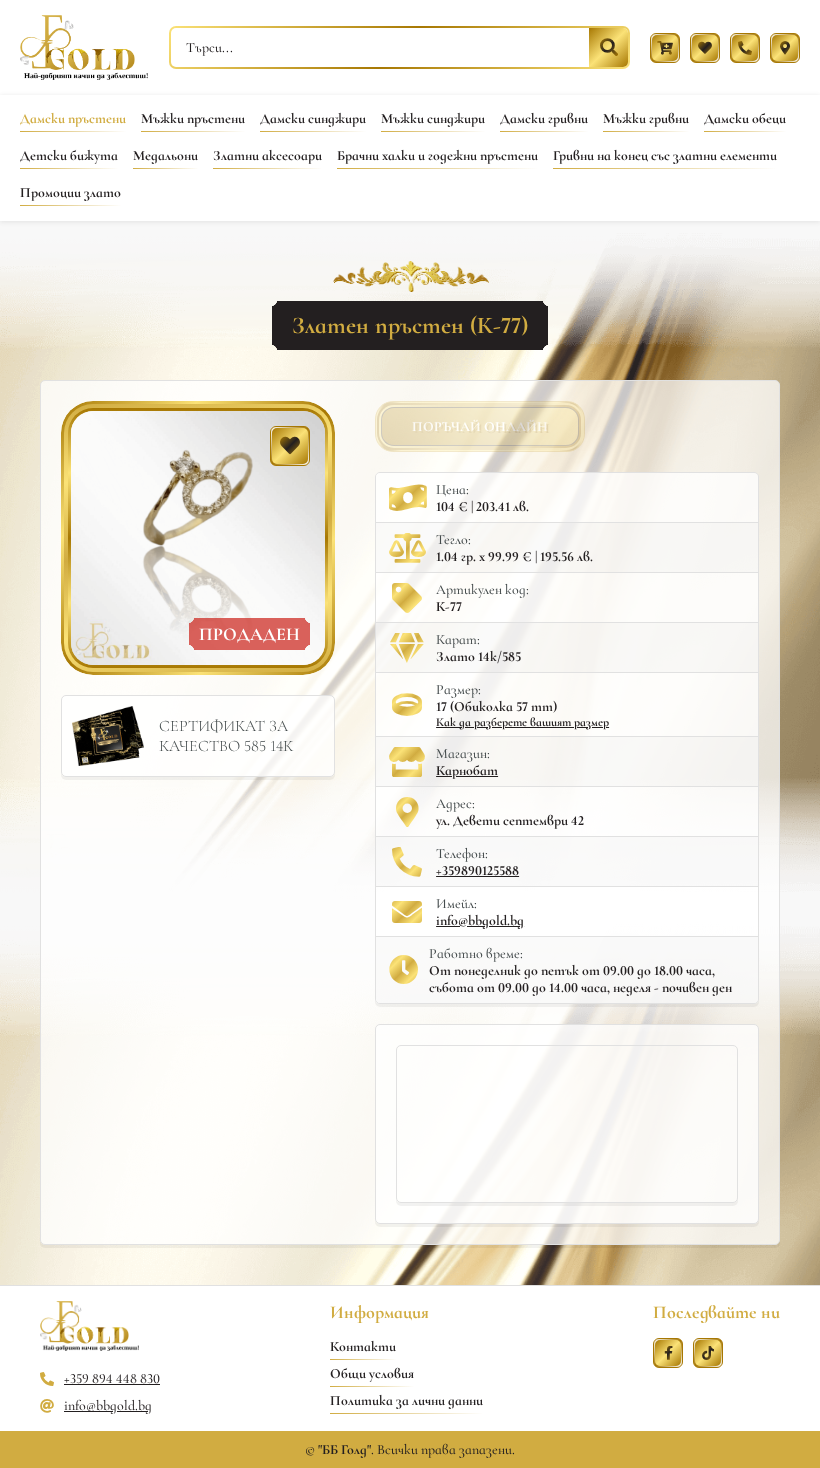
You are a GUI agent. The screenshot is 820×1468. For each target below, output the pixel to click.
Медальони (165, 155)
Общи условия (372, 1373)
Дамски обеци (745, 118)
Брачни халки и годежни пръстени (437, 155)
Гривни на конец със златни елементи (665, 155)
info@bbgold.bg (480, 920)
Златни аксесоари (267, 155)
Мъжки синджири (433, 118)
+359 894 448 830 (112, 1378)
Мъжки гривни (646, 118)
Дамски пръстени (73, 118)
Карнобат (467, 770)
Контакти (363, 1346)
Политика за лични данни (406, 1400)
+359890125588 (477, 870)
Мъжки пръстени (193, 118)
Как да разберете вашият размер (522, 722)
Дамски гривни (544, 118)
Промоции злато (70, 192)
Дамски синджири (313, 118)
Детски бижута (69, 155)
